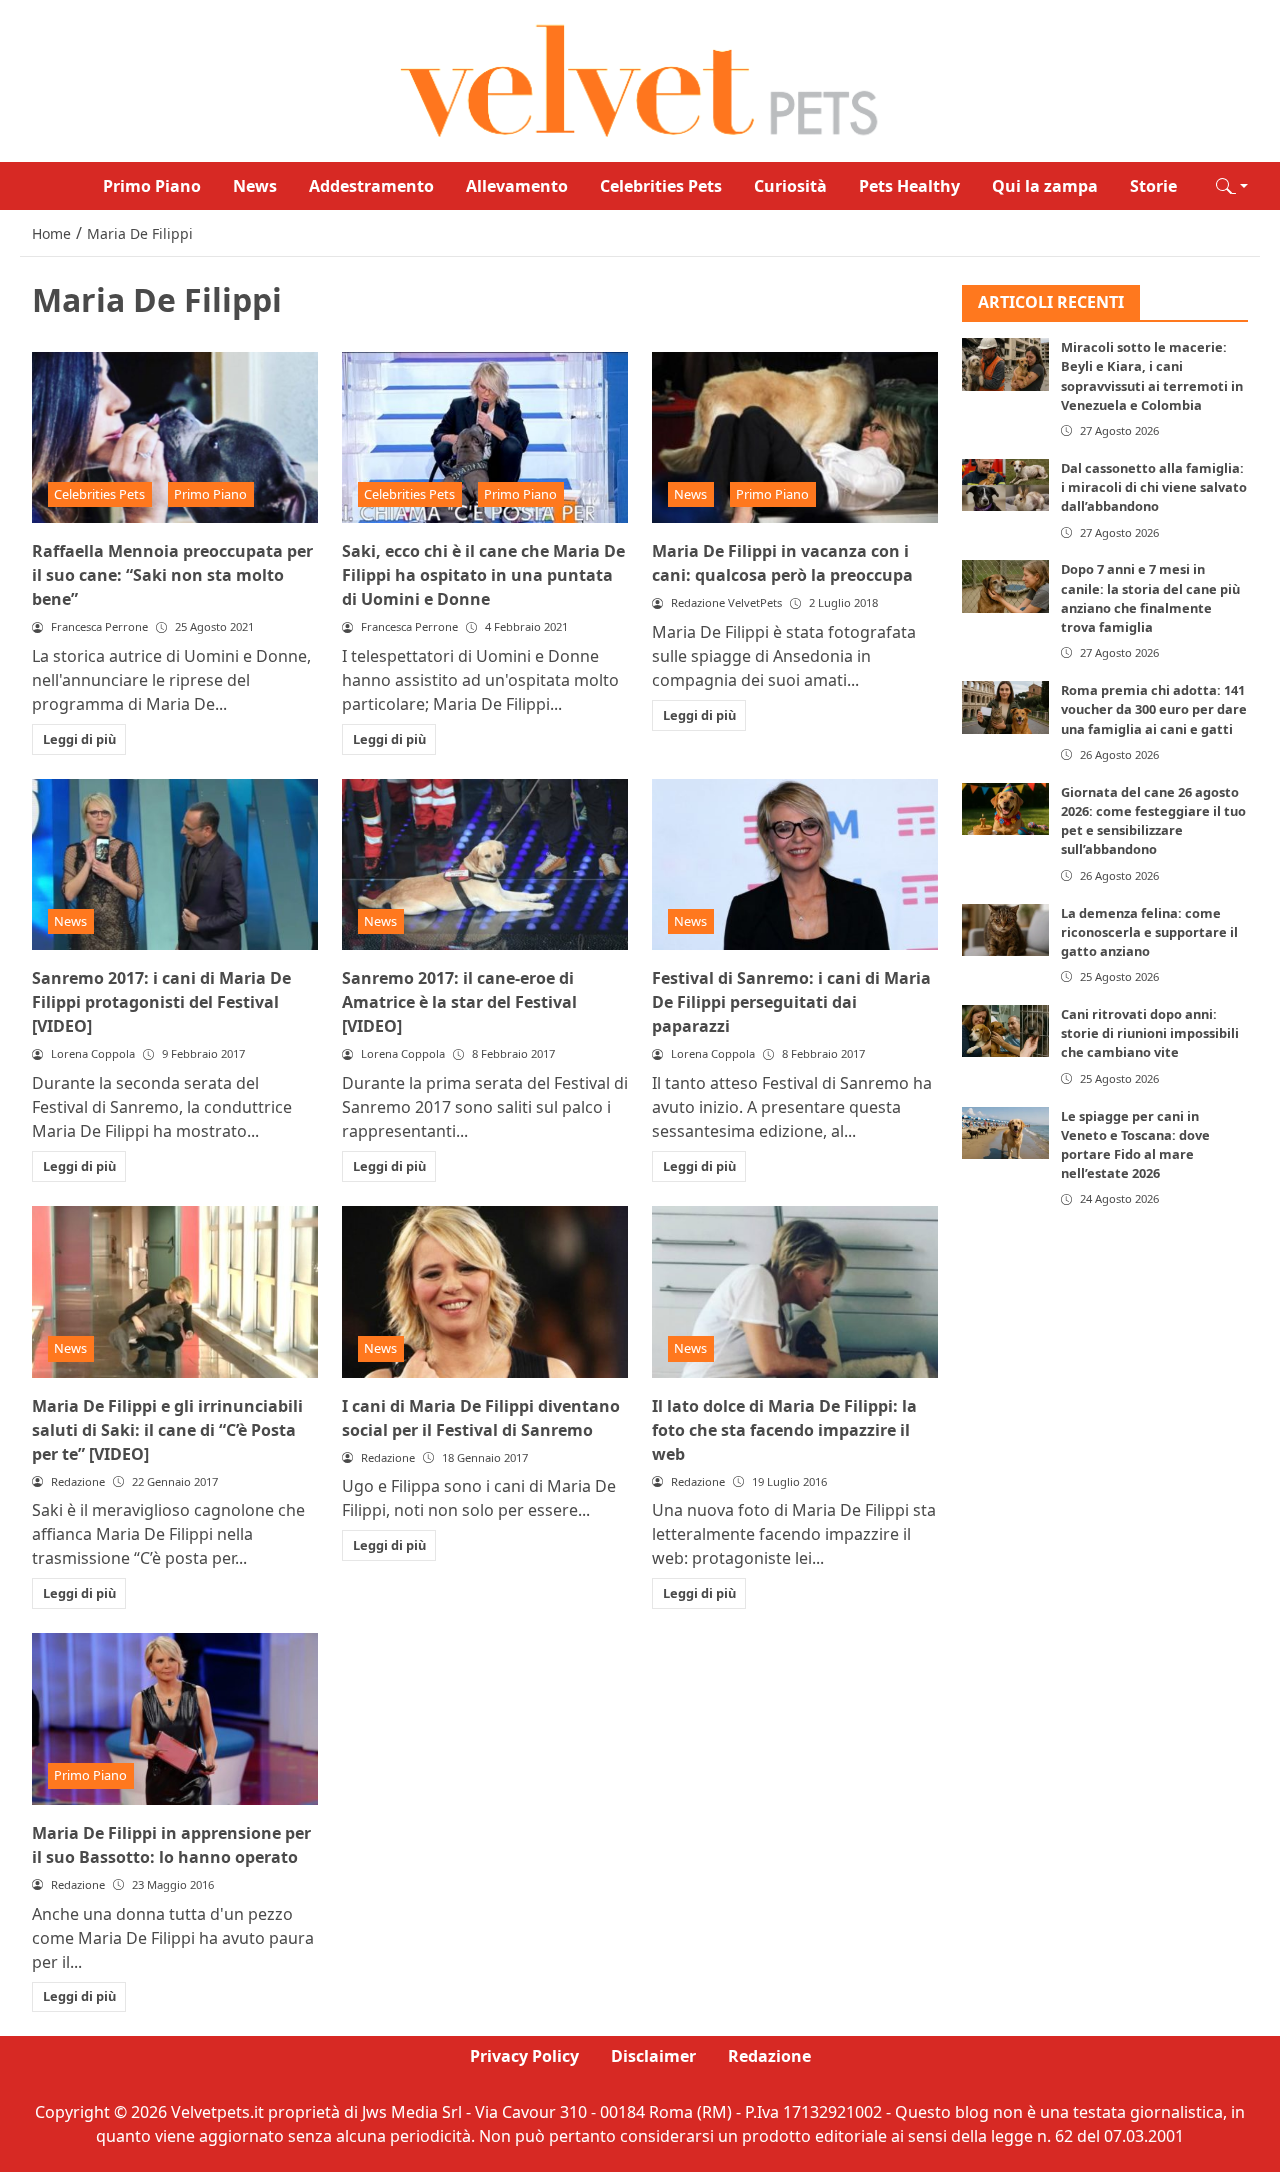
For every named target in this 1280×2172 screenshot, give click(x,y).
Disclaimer (653, 2056)
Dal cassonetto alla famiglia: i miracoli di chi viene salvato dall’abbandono (1154, 487)
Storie (1153, 186)
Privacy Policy (524, 2056)
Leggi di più (79, 739)
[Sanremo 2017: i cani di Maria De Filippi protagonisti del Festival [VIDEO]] (175, 865)
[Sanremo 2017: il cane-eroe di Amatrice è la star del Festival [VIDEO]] (485, 865)
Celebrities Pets (661, 186)
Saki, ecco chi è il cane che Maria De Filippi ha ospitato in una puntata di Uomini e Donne (483, 575)
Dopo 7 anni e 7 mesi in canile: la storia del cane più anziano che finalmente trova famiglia (1150, 599)
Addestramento (371, 186)
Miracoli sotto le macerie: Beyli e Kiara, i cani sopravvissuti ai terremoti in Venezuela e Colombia (1152, 377)
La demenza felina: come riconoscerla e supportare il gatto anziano (1149, 932)
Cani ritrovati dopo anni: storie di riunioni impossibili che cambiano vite (1150, 1033)
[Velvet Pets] (640, 79)
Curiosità (790, 186)
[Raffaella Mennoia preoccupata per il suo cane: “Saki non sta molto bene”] (175, 438)
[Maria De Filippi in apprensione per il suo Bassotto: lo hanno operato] (175, 1719)
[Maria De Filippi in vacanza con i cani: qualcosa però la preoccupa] (795, 438)
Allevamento (517, 186)
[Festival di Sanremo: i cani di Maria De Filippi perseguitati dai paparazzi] (795, 865)
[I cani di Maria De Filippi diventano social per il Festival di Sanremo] (485, 1292)
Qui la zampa (1045, 186)
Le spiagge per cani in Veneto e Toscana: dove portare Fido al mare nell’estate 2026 (1135, 1145)
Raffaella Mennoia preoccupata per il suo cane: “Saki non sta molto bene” (172, 575)
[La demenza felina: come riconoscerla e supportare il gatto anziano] (1005, 930)
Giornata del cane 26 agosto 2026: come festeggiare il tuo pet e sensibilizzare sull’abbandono (1153, 821)
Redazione (769, 2056)
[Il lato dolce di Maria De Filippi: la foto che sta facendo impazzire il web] (795, 1292)
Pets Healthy (909, 186)
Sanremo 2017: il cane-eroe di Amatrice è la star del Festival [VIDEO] (459, 1002)
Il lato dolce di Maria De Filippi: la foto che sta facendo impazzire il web (784, 1430)
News (255, 186)
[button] (1232, 186)
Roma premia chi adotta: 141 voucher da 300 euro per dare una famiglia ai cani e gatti (1154, 710)
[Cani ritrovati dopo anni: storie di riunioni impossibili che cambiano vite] (1005, 1031)
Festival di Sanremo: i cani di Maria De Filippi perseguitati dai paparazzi (791, 1002)
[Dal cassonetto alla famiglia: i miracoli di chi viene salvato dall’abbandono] (1005, 485)
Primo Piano (152, 186)
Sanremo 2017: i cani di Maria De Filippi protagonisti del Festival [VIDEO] (161, 1002)
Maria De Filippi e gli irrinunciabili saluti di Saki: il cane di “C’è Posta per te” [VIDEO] (167, 1430)
